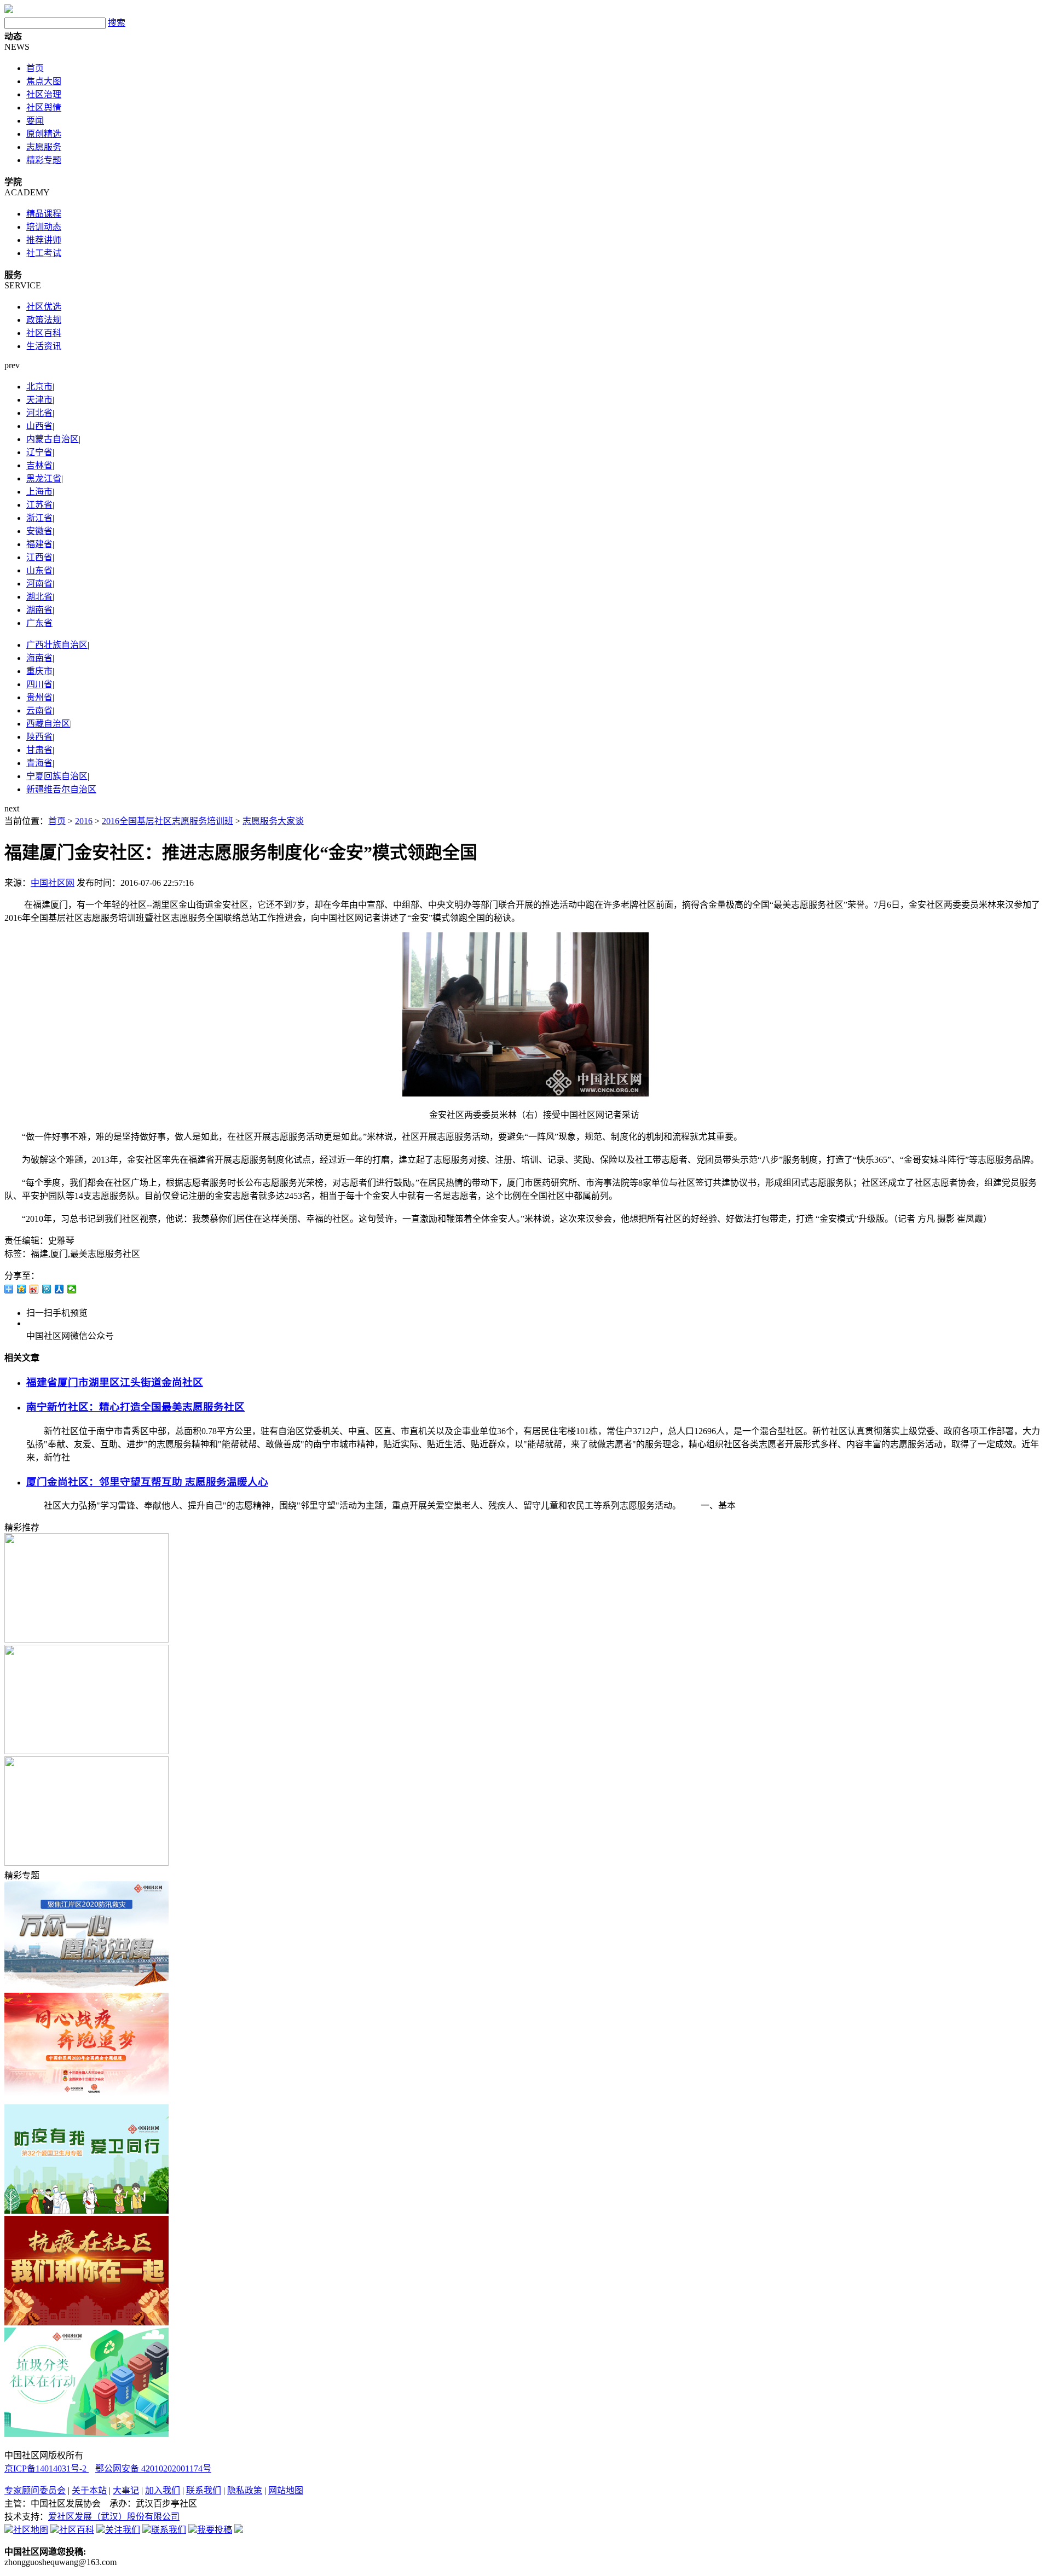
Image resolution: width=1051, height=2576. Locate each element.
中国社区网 (53, 883)
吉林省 (39, 465)
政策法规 (44, 320)
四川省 (39, 684)
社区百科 (44, 333)
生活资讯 (44, 346)
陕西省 (39, 737)
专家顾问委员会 (35, 2490)
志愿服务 (44, 147)
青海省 (39, 763)
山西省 (39, 426)
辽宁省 (39, 452)
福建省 (39, 544)
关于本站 (89, 2490)
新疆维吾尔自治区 (61, 789)
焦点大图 (44, 81)
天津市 (39, 400)
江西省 (39, 557)
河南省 (39, 584)
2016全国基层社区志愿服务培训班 (168, 821)
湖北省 (39, 597)
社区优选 (44, 307)
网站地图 (286, 2490)
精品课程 (44, 214)
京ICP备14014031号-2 (47, 2468)
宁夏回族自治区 (57, 776)
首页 (35, 68)
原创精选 (44, 134)
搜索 (117, 23)
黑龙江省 (44, 478)
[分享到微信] (72, 1289)
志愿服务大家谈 (273, 821)
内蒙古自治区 (53, 439)
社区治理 (44, 94)
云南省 (39, 710)
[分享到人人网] (59, 1289)
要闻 (35, 121)
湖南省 (39, 610)
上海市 (39, 492)
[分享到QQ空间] (22, 1289)
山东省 (39, 570)
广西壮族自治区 (57, 645)
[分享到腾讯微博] (47, 1289)
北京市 (39, 387)
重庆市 (39, 671)
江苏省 (39, 505)
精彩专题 (44, 160)
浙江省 (39, 518)
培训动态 (44, 227)
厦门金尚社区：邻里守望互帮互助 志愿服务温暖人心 (147, 1482)
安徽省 (39, 531)
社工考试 (44, 253)
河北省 (39, 413)
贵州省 (39, 697)
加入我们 (163, 2490)
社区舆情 (44, 108)
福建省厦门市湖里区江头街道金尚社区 (115, 1382)
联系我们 (204, 2490)
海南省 (39, 658)
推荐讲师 (44, 240)
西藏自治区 (48, 724)
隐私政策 (245, 2490)
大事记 (126, 2490)
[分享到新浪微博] (34, 1289)
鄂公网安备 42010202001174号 (153, 2468)
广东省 (39, 623)
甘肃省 (39, 750)
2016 (84, 821)
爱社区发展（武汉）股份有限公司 (114, 2517)
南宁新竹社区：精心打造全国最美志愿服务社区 (135, 1407)
